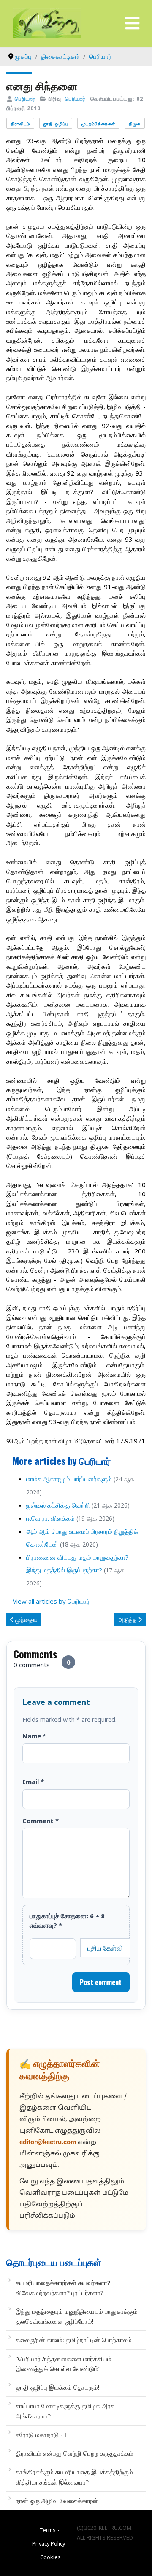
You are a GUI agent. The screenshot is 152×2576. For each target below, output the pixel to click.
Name (34, 1736)
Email (33, 1782)
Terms (48, 2530)
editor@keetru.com (48, 2143)
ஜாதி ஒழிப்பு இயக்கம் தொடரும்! (58, 2387)
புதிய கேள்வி (105, 1948)
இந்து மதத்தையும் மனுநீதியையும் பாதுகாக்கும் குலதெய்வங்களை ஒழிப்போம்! (77, 2316)
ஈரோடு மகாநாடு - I (41, 2435)
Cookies (50, 2557)
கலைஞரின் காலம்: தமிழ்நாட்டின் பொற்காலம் (74, 2340)
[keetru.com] (47, 22)
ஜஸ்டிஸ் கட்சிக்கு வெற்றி (58, 1505)
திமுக (135, 123)
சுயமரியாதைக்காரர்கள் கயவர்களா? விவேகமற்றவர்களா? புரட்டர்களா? (63, 2287)
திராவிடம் (20, 123)
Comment (41, 1821)
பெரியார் (25, 99)
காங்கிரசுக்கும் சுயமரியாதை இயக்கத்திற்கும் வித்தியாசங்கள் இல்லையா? (74, 2477)
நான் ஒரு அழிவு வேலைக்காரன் (57, 2501)
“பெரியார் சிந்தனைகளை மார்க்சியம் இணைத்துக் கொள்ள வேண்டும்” (64, 2364)
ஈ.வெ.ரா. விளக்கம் (50, 1518)
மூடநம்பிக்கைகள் (98, 123)
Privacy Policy (49, 2543)
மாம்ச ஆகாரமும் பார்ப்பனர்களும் (69, 1479)
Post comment (101, 1982)
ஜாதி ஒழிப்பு (56, 123)
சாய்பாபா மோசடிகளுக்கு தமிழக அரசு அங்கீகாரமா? (65, 2411)
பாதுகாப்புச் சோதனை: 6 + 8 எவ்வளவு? (67, 1920)
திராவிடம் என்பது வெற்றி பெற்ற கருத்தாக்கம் (75, 2453)
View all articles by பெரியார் (51, 1601)
